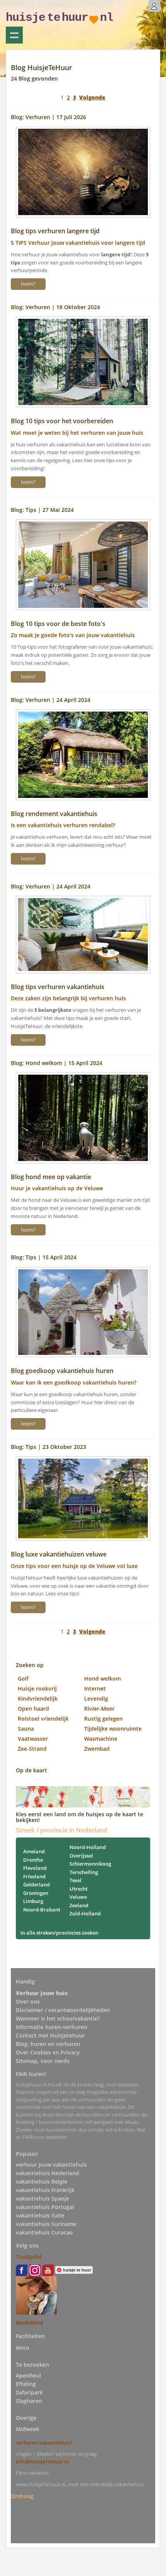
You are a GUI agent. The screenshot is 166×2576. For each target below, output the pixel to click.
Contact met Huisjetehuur (50, 2035)
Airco (23, 2348)
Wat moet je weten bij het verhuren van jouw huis (77, 433)
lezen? (28, 284)
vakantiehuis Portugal (45, 2207)
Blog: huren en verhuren (48, 2044)
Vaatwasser (33, 1739)
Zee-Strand (32, 1749)
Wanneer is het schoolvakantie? (58, 2018)
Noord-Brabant (42, 1910)
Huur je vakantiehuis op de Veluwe (57, 1188)
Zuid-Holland (85, 1913)
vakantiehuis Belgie (41, 2181)
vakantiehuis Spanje (42, 2198)
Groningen (36, 1893)
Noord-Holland (88, 1847)
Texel (75, 1880)
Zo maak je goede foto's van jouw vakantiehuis (73, 635)
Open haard (33, 1709)
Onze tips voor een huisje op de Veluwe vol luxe (74, 1566)
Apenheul (28, 2375)
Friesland (34, 1876)
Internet (95, 1688)
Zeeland (79, 1905)
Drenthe (33, 1860)
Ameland (34, 1851)
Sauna (26, 1729)
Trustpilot (29, 2257)
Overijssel (81, 1856)
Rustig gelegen (103, 1719)
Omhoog (22, 2496)
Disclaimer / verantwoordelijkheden (63, 2010)
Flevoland (35, 1868)
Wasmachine (101, 1739)
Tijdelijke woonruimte (113, 1729)
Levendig (96, 1699)
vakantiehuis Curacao (44, 2232)
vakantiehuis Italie (40, 2215)
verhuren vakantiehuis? (44, 2443)
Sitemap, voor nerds (43, 2061)
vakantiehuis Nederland (47, 2173)
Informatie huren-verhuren (52, 2027)
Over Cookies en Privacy (48, 2052)
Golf (23, 1678)
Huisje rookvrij (37, 1688)
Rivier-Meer (99, 1709)
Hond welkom (102, 1678)
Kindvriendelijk (38, 1699)
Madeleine (30, 2323)
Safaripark (29, 2392)
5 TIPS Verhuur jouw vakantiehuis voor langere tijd (78, 243)
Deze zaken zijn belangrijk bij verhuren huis (68, 998)
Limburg (33, 1901)
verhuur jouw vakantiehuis (51, 2165)
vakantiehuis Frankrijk (45, 2190)
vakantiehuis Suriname (46, 2224)
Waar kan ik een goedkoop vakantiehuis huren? (74, 1382)
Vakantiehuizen (14, 35)
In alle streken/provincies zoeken (59, 1933)
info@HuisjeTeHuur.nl (42, 2462)
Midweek (28, 2429)
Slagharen (29, 2401)
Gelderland (36, 1884)
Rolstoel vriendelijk (43, 1719)
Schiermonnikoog (90, 1864)
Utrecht (79, 1889)
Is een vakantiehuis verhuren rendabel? (63, 825)
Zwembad (97, 1749)
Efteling (26, 2384)
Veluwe (78, 1897)
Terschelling (84, 1872)
